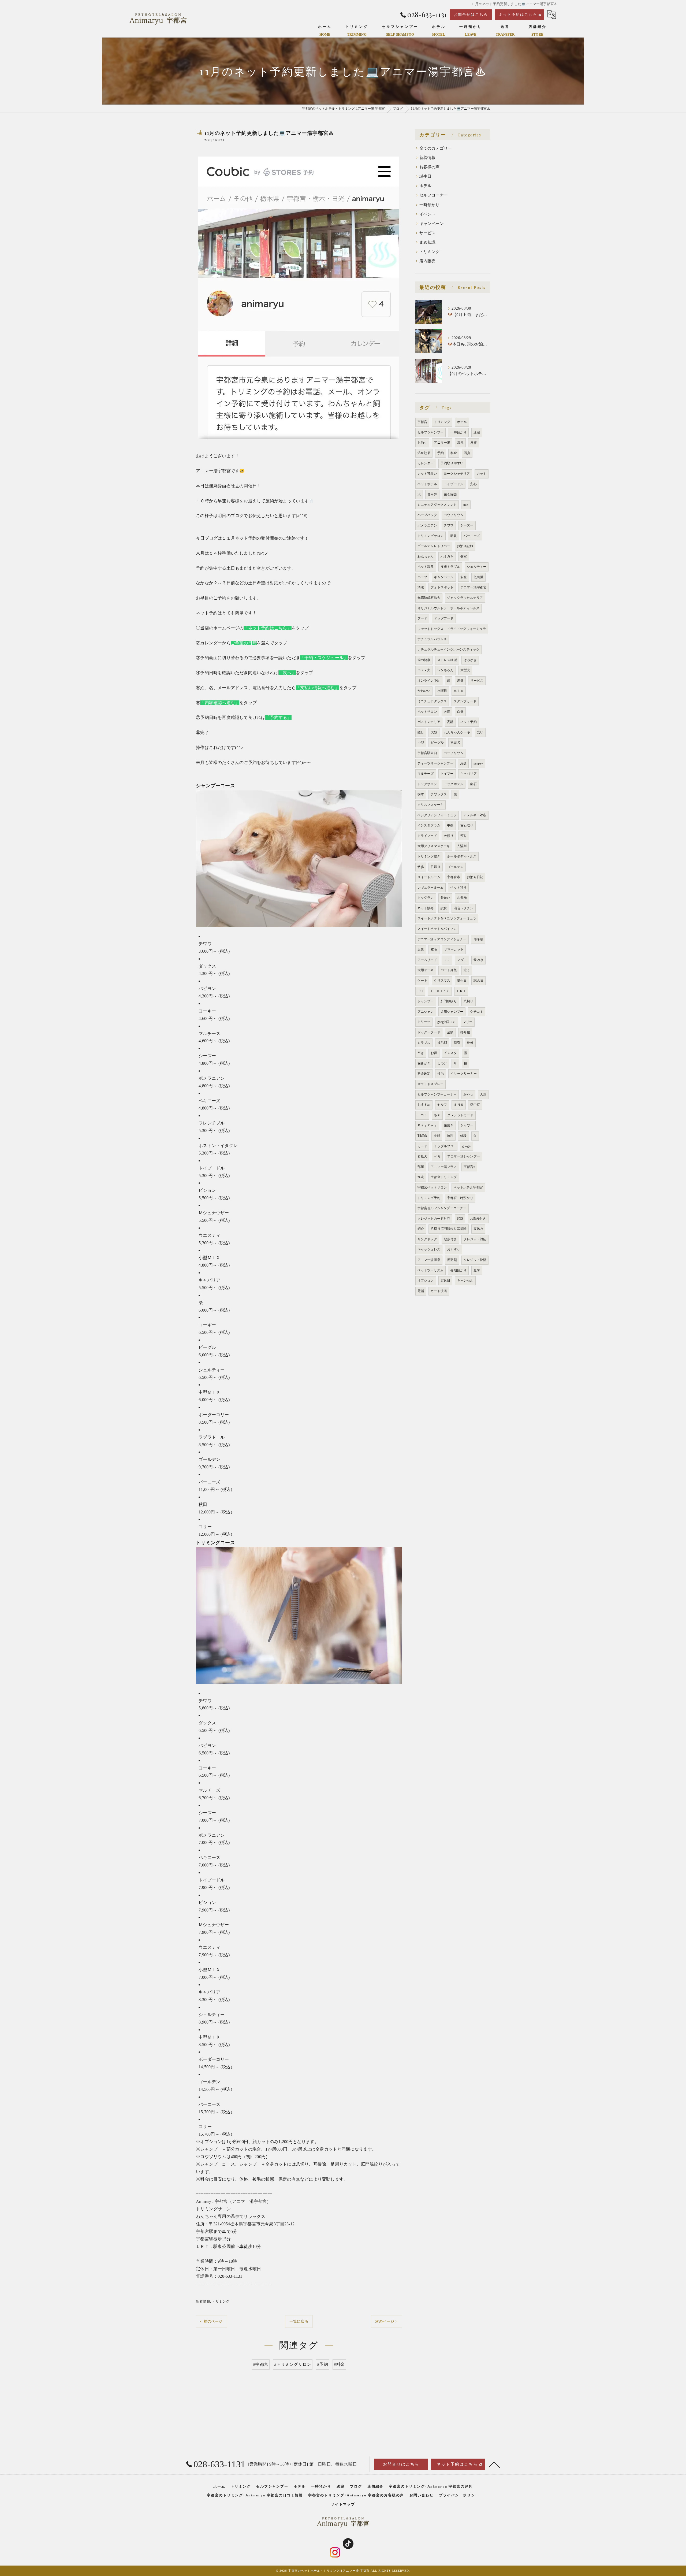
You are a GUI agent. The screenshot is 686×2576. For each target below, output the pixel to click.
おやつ (468, 1094)
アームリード (427, 960)
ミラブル (424, 1043)
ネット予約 (469, 722)
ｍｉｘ (459, 691)
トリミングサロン (431, 536)
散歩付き (450, 1239)
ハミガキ (447, 556)
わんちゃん (426, 556)
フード (422, 618)
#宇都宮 (261, 2364)
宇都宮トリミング (444, 1177)
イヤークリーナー (464, 1074)
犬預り (449, 836)
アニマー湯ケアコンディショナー (442, 939)
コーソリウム (454, 753)
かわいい (424, 691)
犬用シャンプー (452, 1012)
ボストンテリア (429, 722)
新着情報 (203, 2301)
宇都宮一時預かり (460, 1198)
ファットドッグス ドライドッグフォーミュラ (452, 629)
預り (464, 836)
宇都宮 (422, 422)
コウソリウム (454, 515)
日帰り (436, 867)
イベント (428, 214)
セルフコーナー (434, 195)
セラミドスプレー (431, 1084)
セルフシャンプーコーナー (437, 1094)
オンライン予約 (429, 681)
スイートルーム (429, 877)
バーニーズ (472, 536)
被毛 (434, 949)
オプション (426, 1280)
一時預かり (430, 205)
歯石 (473, 784)
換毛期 (442, 1043)
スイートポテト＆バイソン (437, 929)
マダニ (462, 960)
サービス (428, 233)
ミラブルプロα (444, 1146)
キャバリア (469, 774)
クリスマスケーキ (431, 805)
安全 (464, 577)
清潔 (421, 587)
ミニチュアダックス (432, 701)
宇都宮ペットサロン (432, 1187)
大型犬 (465, 670)
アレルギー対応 (475, 815)
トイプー (447, 774)
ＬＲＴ (461, 991)
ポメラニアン (427, 525)
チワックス (439, 794)
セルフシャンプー (431, 432)
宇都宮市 (454, 877)
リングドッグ (427, 1239)
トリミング (221, 2301)
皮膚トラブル (450, 567)
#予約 (323, 2364)
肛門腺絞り (449, 1001)
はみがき (470, 660)
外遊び (445, 898)
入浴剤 (462, 846)
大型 (434, 732)
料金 (454, 453)
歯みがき (424, 1063)
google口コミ (447, 1022)
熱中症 (475, 1105)
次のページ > (386, 2321)
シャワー (467, 1125)
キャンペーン (432, 224)
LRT (420, 991)
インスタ (451, 1053)
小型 (421, 743)
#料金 (339, 2364)
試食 (444, 908)
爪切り (469, 1001)
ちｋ (437, 1115)
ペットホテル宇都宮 (468, 1187)
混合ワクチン (463, 908)
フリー (468, 1022)
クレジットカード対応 (434, 1219)
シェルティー (477, 567)
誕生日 (426, 176)
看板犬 (422, 1156)
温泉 (460, 443)
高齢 (450, 722)
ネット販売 (426, 908)
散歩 (421, 867)
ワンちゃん (445, 670)
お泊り (422, 443)
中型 (450, 825)
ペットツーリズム (431, 1270)
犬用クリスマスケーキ (434, 846)
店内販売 (428, 261)
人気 (483, 1094)
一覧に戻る (299, 2321)
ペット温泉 (426, 567)
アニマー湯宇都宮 (474, 587)
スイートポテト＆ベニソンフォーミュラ (447, 918)
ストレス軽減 (447, 660)
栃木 (421, 794)
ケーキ (422, 981)
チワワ (449, 525)
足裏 (421, 949)
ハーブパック (427, 515)
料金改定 (424, 1074)
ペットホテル (427, 484)
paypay (478, 763)
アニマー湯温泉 (429, 1260)
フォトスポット (442, 587)
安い (480, 732)
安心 (473, 484)
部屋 (421, 1167)
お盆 (463, 763)
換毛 (441, 1074)
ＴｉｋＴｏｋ (440, 991)
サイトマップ (343, 2504)
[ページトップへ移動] (494, 2464)
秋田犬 (455, 743)
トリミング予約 (429, 1198)
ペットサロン (427, 712)
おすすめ (424, 1105)
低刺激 (478, 577)
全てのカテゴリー (436, 148)
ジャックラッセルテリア (465, 598)
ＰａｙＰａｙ (427, 1125)
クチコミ (477, 1012)
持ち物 (465, 1032)
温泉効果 (424, 453)
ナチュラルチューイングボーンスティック (449, 649)
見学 (477, 1270)
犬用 (447, 712)
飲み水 (478, 960)
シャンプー (426, 1001)
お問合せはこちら (471, 15)
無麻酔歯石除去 (429, 598)
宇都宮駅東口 (427, 753)
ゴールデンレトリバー (434, 546)
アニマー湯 (442, 443)
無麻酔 (432, 494)
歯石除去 (451, 494)
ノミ (447, 960)
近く (467, 970)
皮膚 (474, 443)
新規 (453, 536)
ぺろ (437, 1156)
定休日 (445, 1280)
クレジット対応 (475, 1239)
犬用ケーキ (426, 970)
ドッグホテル (454, 784)
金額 (450, 1032)
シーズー (467, 525)
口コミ (422, 1115)
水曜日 (442, 691)
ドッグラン (426, 898)
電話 (421, 1291)
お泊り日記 (475, 877)
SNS (460, 1219)
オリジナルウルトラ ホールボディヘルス (449, 608)
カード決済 (439, 1291)
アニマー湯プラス (444, 1167)
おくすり (454, 1249)
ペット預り (458, 888)
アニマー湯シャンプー (464, 1156)
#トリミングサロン (293, 2364)
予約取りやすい (452, 463)
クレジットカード (460, 1115)
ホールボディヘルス (462, 856)
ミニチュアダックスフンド (437, 505)
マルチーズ (426, 774)
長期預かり (458, 1270)
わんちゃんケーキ (457, 732)
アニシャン (426, 1012)
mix (466, 505)
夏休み (478, 1229)
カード (422, 1146)
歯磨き (449, 1125)
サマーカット (454, 949)
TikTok (422, 1136)
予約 (441, 453)
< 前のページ (211, 2321)
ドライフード (427, 836)
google (466, 1146)
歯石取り (467, 825)
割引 (457, 1043)
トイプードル (454, 484)
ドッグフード (444, 618)
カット (482, 474)
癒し (421, 732)
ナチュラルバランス (432, 639)
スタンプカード (465, 701)
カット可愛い (427, 474)
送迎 (477, 432)
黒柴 (460, 681)
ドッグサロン (427, 784)
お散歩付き (478, 1219)
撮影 (437, 1136)
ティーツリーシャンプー (435, 763)
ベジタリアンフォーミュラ (437, 815)
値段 (463, 1136)
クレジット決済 (475, 1260)
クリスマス (442, 981)
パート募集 (449, 970)
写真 (467, 453)
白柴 (460, 712)
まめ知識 (428, 242)
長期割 (452, 1260)
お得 (434, 1053)
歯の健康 (424, 660)
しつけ (442, 1063)
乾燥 (470, 1043)
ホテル (426, 186)
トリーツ (424, 1022)
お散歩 (462, 898)
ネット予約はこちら (518, 15)
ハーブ (422, 577)
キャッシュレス (429, 1249)
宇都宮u (469, 1167)
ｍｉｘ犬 (424, 670)
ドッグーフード (429, 1032)
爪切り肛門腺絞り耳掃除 (449, 1229)
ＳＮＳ (459, 1105)
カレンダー (426, 463)
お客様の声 (430, 167)
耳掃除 (478, 939)
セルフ (442, 1105)
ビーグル (437, 743)
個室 (464, 556)
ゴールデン (455, 867)
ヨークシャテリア (457, 474)
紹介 (421, 1229)
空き (421, 1053)
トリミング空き (429, 856)
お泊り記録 (465, 546)
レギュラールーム (431, 888)
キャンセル (465, 1280)
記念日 (478, 981)
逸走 (421, 1177)
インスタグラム (429, 825)
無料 (450, 1136)
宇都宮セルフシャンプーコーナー (442, 1208)
